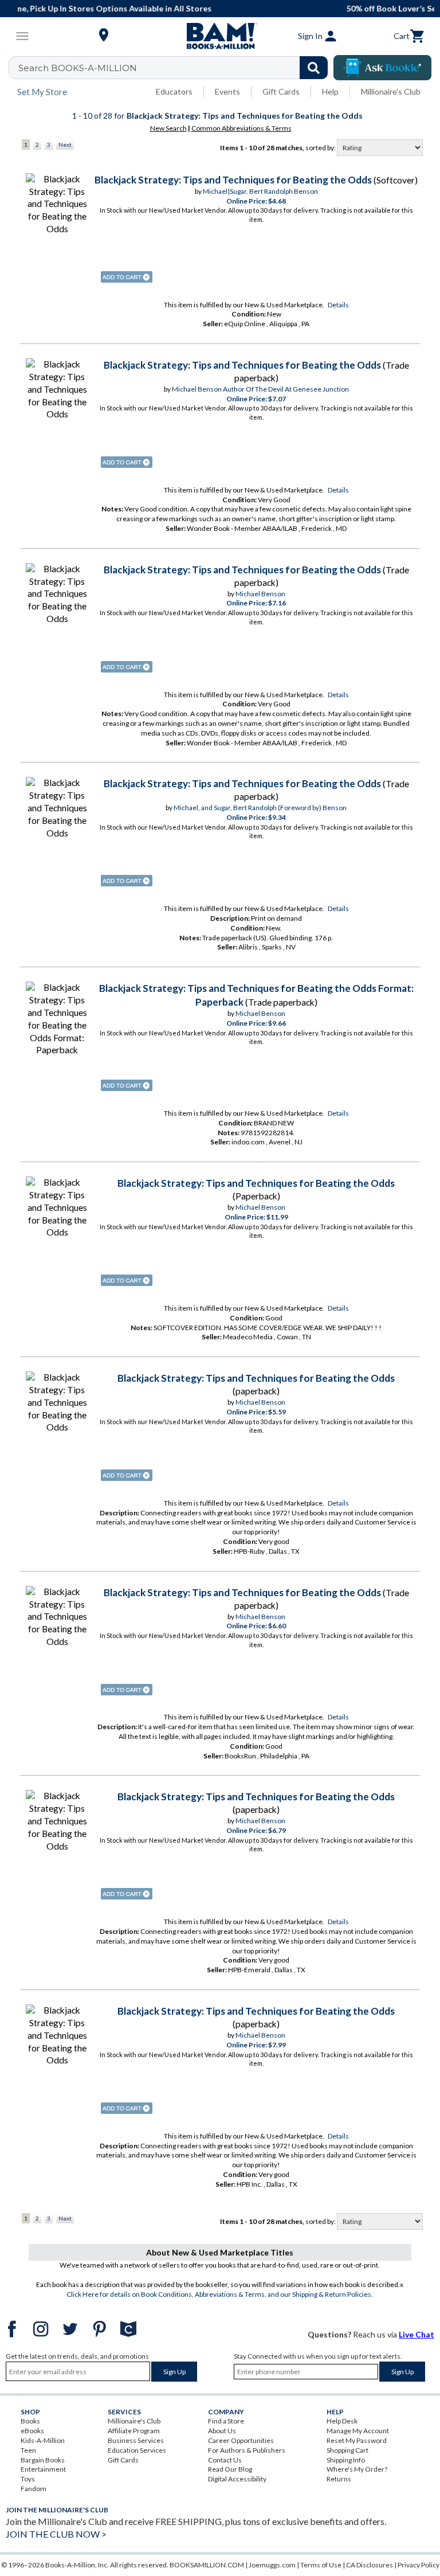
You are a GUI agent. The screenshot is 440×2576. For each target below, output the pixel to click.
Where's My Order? (357, 2469)
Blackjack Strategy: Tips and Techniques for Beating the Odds (233, 180)
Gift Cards (281, 91)
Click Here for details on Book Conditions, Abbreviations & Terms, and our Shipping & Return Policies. (220, 2294)
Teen (28, 2450)
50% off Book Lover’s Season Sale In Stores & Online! (226, 8)
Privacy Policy (419, 2565)
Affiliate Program (134, 2431)
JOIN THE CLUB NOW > (56, 2534)
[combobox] (176, 68)
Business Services (136, 2440)
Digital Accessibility (237, 2479)
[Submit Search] (314, 68)
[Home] (220, 36)
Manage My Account (358, 2431)
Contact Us (225, 2460)
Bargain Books (43, 2460)
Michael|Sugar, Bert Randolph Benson (260, 191)
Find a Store (226, 2421)
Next (65, 144)
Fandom (34, 2489)
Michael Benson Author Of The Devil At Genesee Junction (260, 389)
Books (30, 2421)
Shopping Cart (347, 2450)
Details (338, 305)
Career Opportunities (241, 2440)
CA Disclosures (370, 2565)
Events (227, 91)
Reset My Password (357, 2440)
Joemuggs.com (272, 2565)
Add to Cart (127, 277)
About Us (222, 2431)
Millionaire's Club (391, 91)
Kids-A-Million (43, 2440)
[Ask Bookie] (382, 68)
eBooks (32, 2431)
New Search (168, 128)
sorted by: (321, 148)
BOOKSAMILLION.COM (207, 2565)
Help (330, 91)
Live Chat (417, 2334)
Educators (174, 91)
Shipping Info (346, 2460)
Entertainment (43, 2469)
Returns (339, 2479)
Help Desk (342, 2421)
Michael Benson (260, 594)
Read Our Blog (230, 2469)
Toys (28, 2479)
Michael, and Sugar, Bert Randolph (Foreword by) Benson (260, 808)
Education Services (137, 2450)
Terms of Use (321, 2565)
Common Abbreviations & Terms (241, 128)
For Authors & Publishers (247, 2450)
